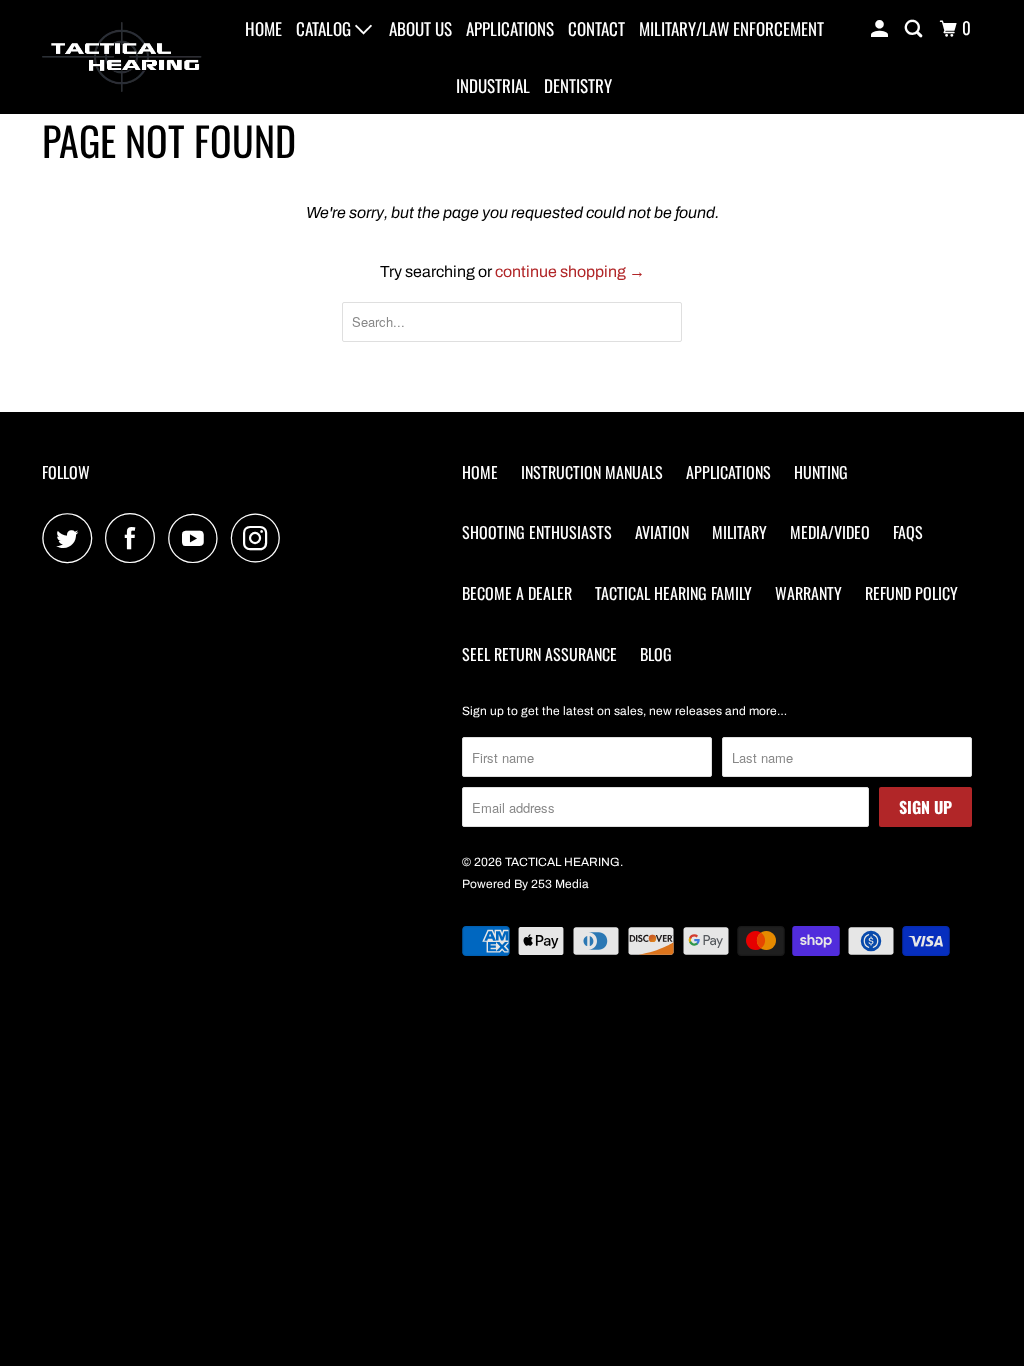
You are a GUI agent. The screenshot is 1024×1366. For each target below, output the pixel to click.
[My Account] (881, 28)
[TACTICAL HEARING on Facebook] (135, 538)
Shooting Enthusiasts (537, 532)
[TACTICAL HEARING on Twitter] (72, 538)
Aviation (662, 532)
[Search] (915, 28)
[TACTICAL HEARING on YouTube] (198, 538)
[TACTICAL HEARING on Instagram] (261, 538)
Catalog (325, 28)
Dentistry (578, 85)
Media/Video (830, 532)
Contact (596, 28)
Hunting (821, 472)
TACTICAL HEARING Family (673, 593)
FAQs (908, 532)
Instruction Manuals (592, 472)
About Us (420, 28)
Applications (510, 28)
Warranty (808, 593)
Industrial (493, 85)
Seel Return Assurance (539, 654)
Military (739, 532)
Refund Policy (911, 593)
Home (263, 28)
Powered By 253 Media (525, 884)
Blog (656, 654)
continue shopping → (570, 271)
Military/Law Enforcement (731, 28)
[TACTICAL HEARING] (122, 57)
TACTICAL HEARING (562, 862)
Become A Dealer (517, 593)
